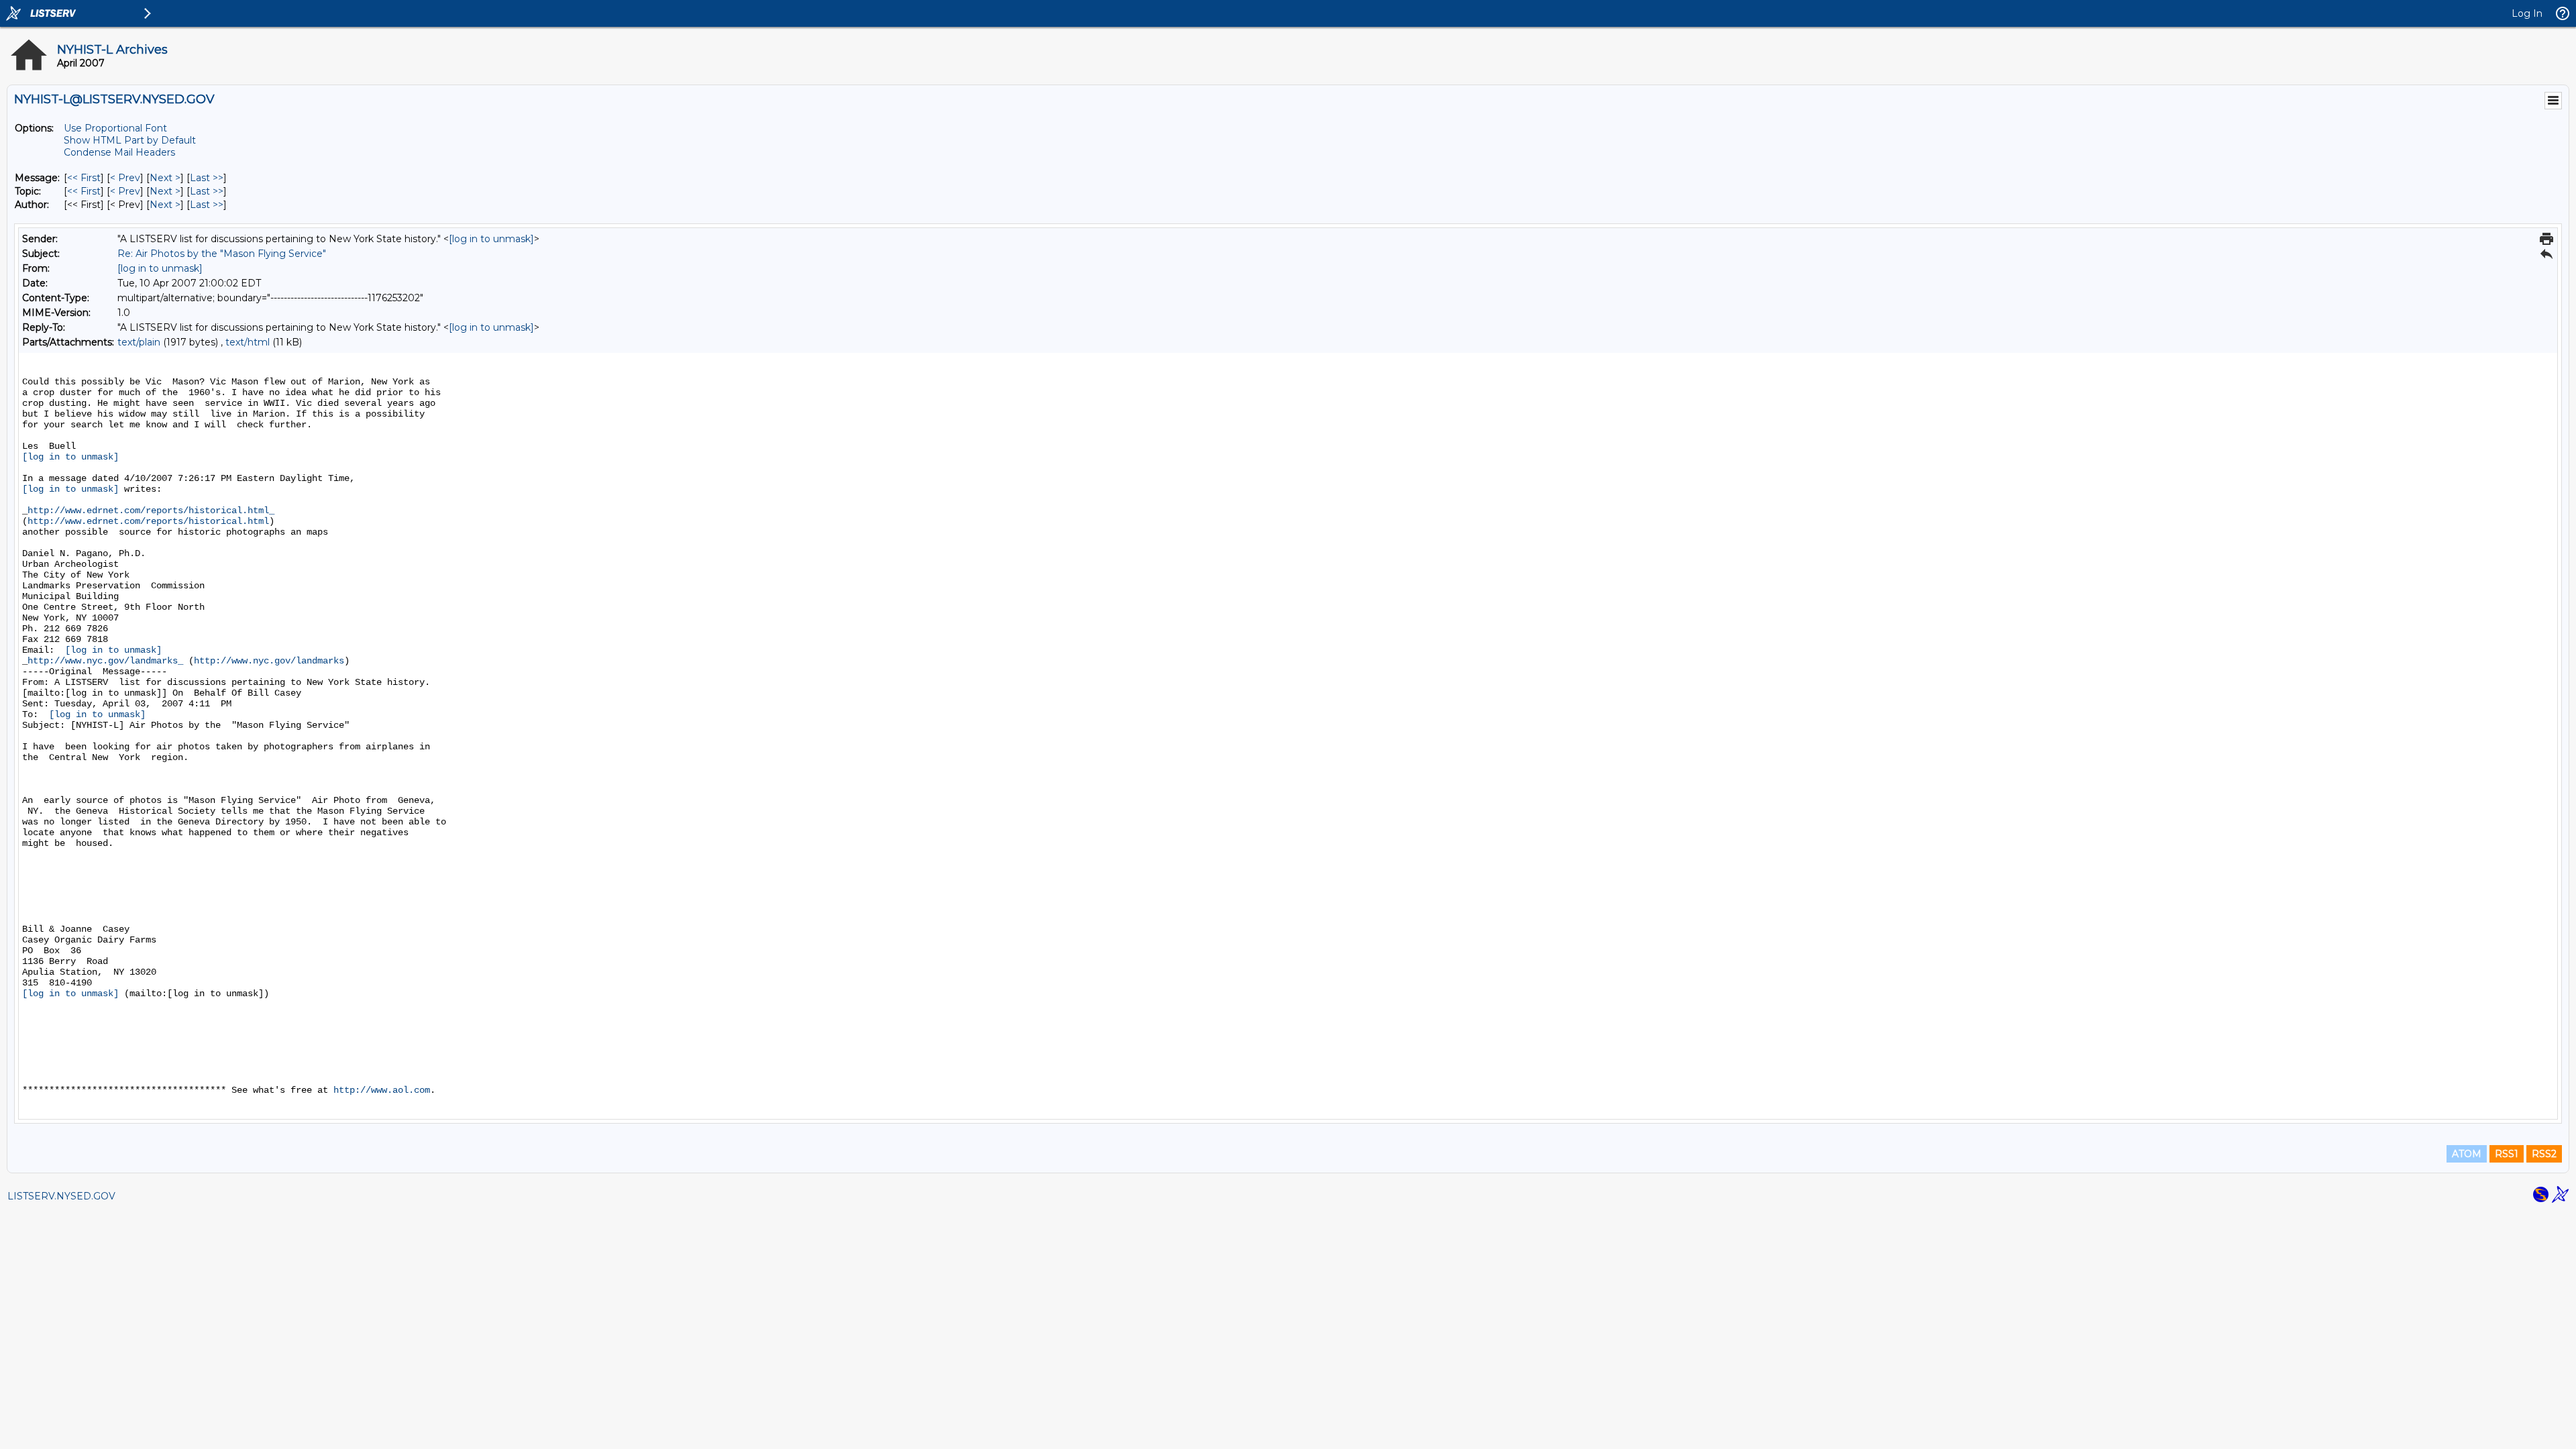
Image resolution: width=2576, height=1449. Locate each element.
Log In (2527, 13)
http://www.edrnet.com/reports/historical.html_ (151, 511)
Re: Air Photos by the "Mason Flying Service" (222, 254)
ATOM (2467, 1154)
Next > (165, 178)
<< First (84, 178)
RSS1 (2507, 1154)
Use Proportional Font (115, 128)
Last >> (207, 178)
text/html (248, 342)
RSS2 (2544, 1154)
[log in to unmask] (491, 239)
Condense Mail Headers (119, 152)
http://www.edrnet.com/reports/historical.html (148, 521)
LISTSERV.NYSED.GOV (61, 1196)
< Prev (125, 178)
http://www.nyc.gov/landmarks (269, 661)
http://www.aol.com (382, 1090)
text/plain (139, 342)
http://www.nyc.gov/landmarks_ (105, 661)
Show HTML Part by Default (130, 140)
